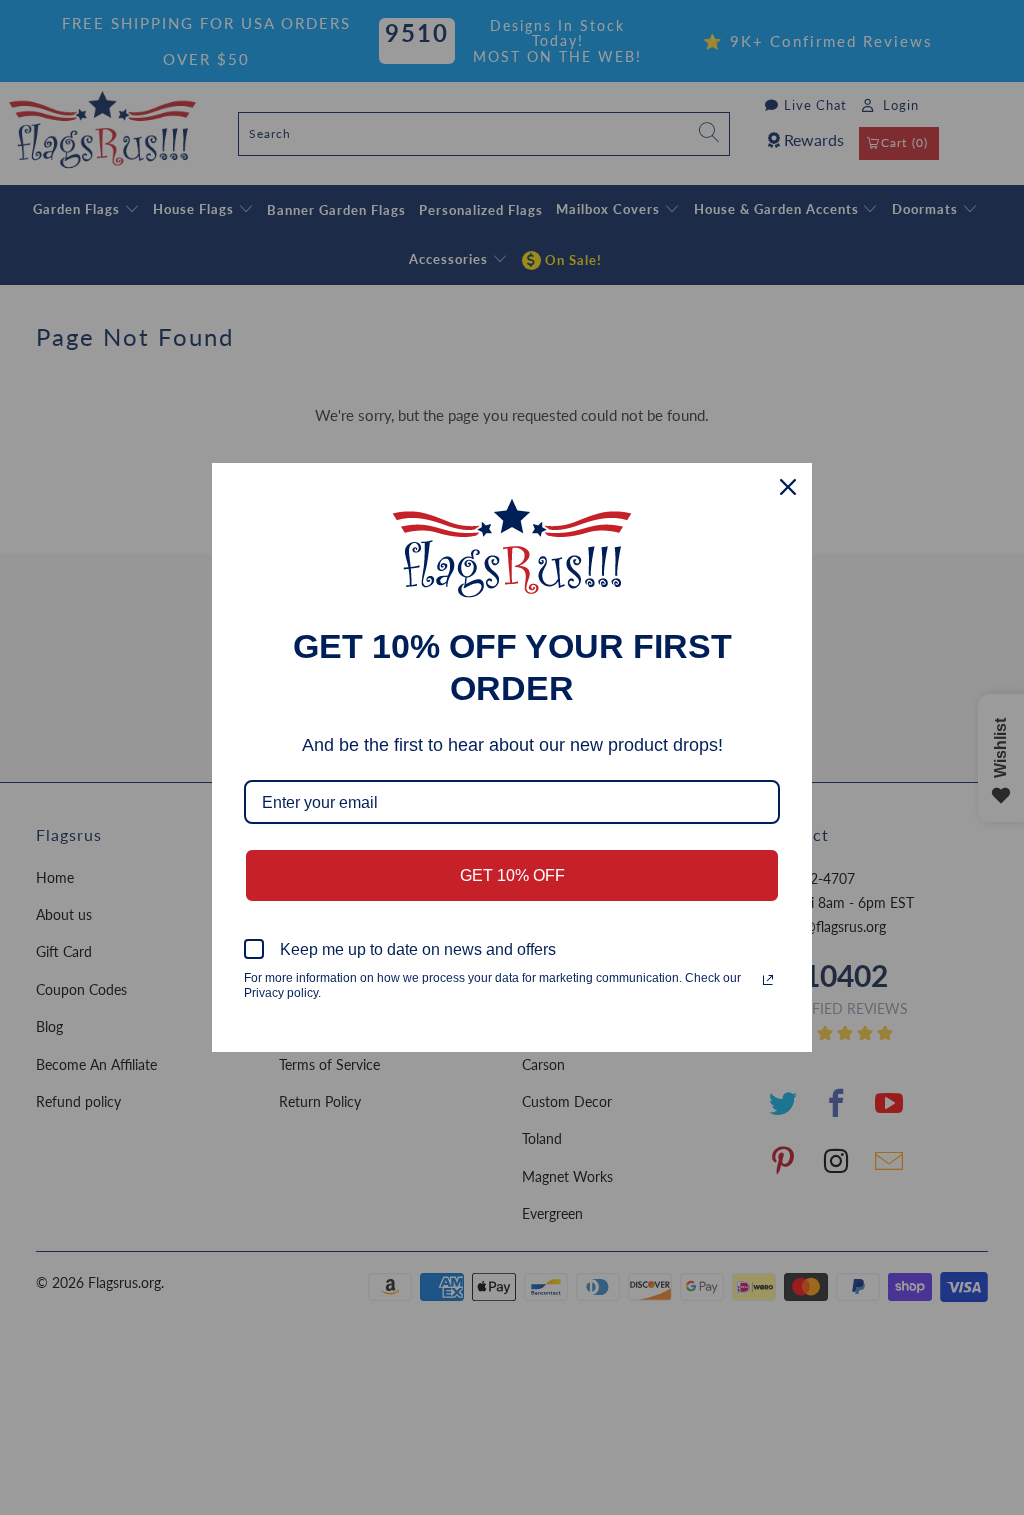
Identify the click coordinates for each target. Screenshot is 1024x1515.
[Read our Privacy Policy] (768, 980)
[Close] (788, 487)
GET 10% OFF (512, 875)
